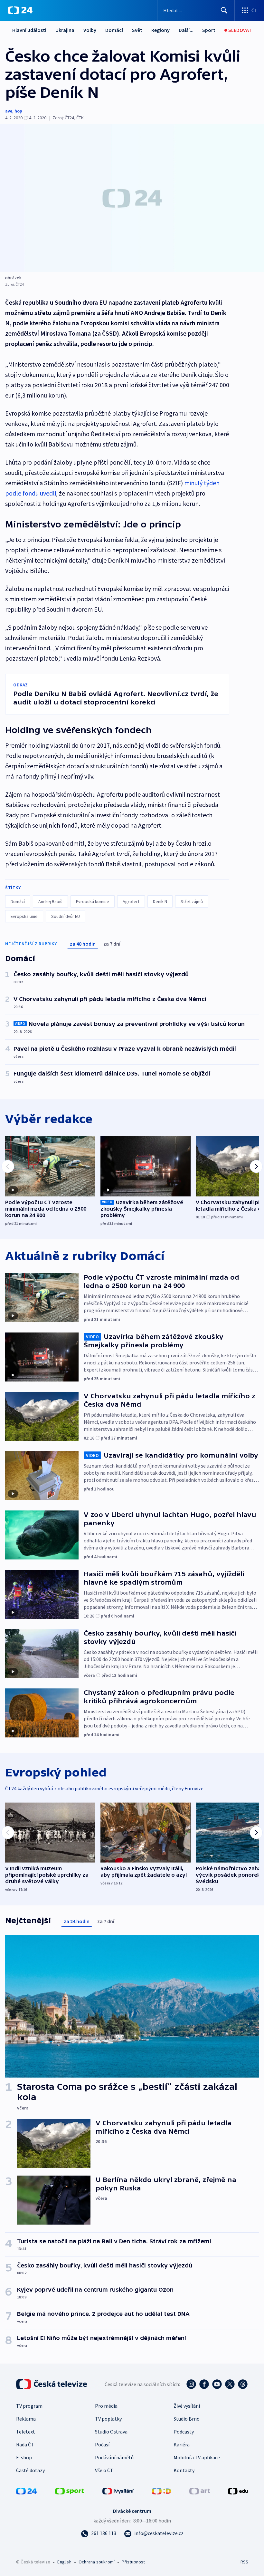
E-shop (24, 2457)
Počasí (102, 2444)
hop (18, 111)
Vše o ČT (104, 2470)
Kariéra (182, 2444)
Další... (186, 30)
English (64, 2562)
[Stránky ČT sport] (70, 2491)
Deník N (160, 901)
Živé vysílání (187, 2406)
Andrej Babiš (50, 901)
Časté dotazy (30, 2470)
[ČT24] (20, 10)
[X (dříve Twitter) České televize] (230, 2384)
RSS (244, 2562)
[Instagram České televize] (191, 2384)
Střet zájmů (192, 901)
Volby (90, 30)
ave (9, 111)
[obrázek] (132, 198)
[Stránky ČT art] (200, 2491)
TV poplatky (108, 2419)
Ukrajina (65, 30)
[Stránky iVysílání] (118, 2491)
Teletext (26, 2432)
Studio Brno (187, 2419)
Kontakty (184, 2470)
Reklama (26, 2419)
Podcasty (184, 2432)
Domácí (114, 30)
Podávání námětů (114, 2457)
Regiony (160, 30)
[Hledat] (224, 10)
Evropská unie (24, 916)
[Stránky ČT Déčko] (161, 2491)
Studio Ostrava (111, 2432)
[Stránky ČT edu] (238, 2491)
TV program (29, 2406)
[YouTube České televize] (217, 2384)
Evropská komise (93, 901)
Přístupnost (133, 2562)
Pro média (106, 2406)
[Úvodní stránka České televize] (52, 2384)
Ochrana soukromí (97, 2562)
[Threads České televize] (243, 2384)
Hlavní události (29, 30)
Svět (137, 30)
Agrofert (131, 901)
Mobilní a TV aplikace (197, 2457)
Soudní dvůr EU (66, 916)
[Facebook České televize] (204, 2384)
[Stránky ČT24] (26, 2491)
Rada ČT (25, 2444)
